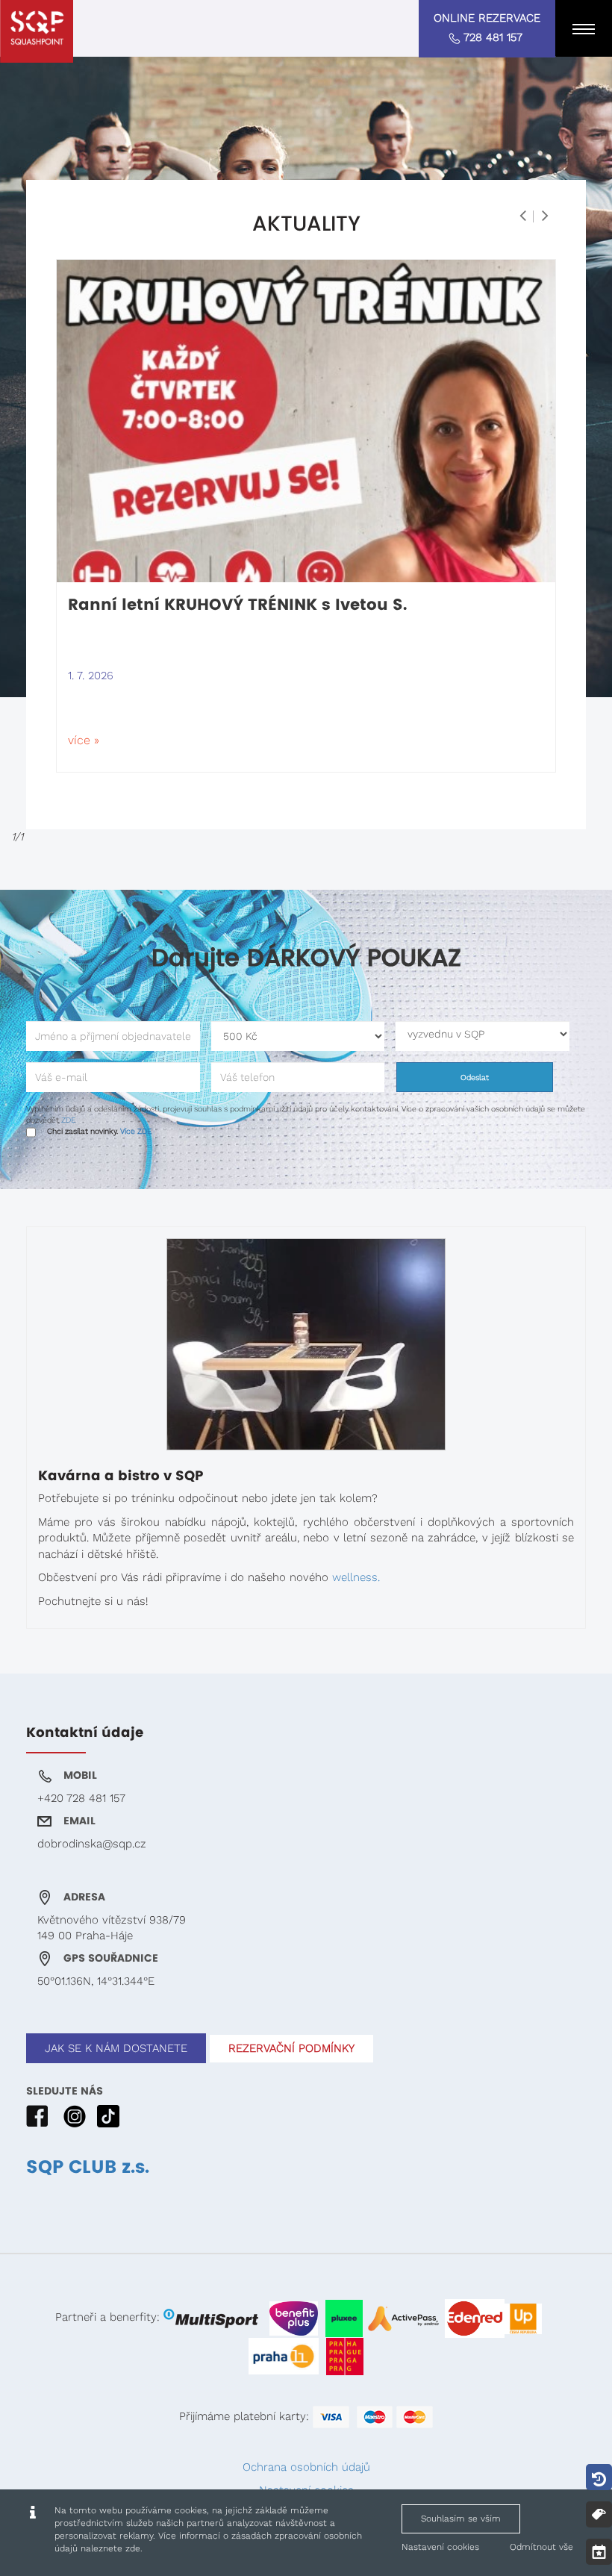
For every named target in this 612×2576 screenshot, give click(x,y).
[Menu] (584, 28)
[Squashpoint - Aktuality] (37, 31)
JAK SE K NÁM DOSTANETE (116, 2048)
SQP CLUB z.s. (88, 2168)
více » (84, 740)
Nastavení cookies (440, 2547)
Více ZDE (136, 1131)
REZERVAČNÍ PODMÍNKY (291, 2048)
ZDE (68, 1120)
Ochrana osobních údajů (306, 2467)
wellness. (356, 1577)
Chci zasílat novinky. (99, 1131)
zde (133, 2548)
